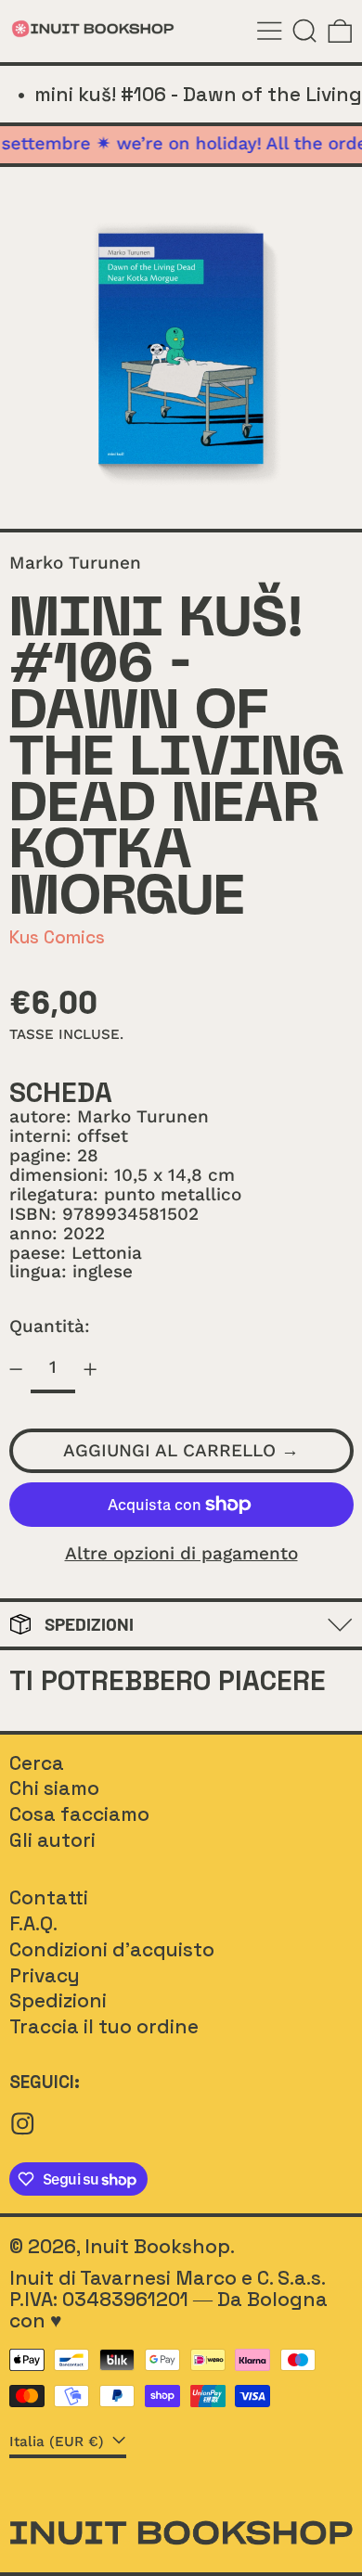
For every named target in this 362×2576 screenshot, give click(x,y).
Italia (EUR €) (59, 2442)
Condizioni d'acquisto (112, 1949)
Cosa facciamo (79, 1814)
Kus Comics (57, 937)
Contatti (49, 1897)
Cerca (37, 1763)
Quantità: (50, 1326)
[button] (305, 31)
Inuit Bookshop (157, 2246)
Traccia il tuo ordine (104, 2026)
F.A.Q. (33, 1923)
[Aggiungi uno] (90, 1370)
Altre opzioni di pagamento (181, 1554)
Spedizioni (58, 2000)
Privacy (45, 1975)
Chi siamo (54, 1788)
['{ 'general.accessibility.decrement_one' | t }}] (15, 1370)
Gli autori (52, 1840)
